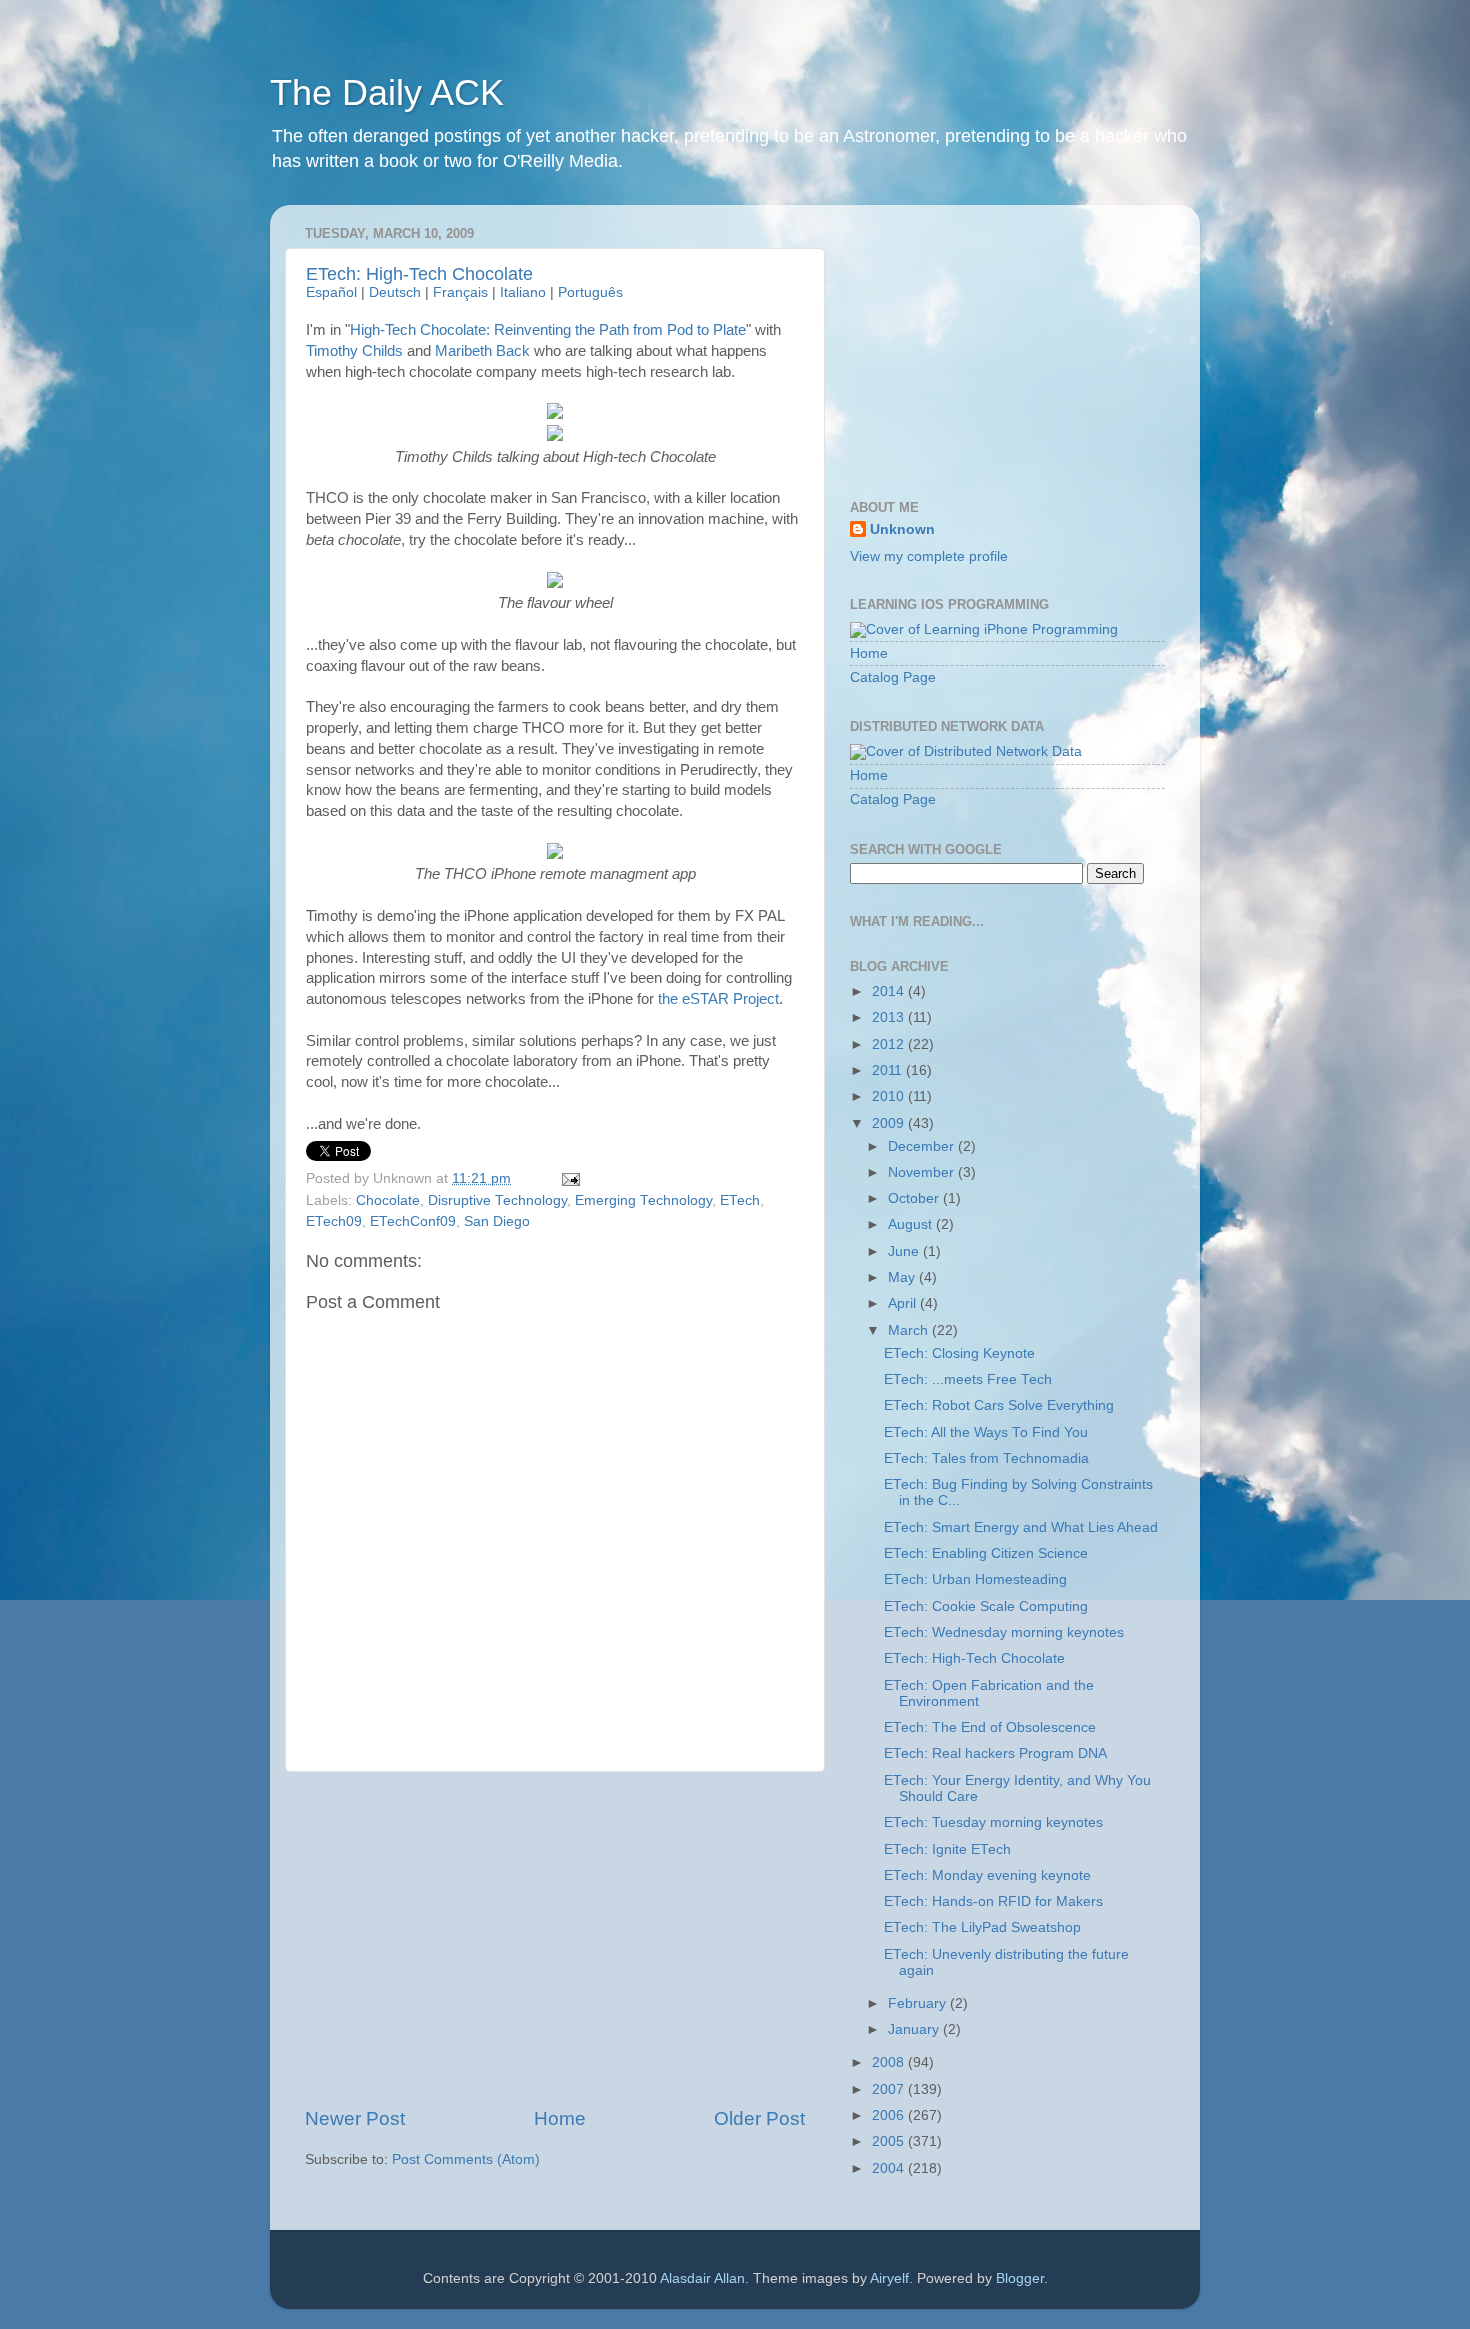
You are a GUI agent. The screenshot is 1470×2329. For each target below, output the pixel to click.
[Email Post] (568, 1178)
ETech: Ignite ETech (947, 1849)
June (905, 1251)
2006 (890, 2115)
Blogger (1020, 2278)
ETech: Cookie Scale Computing (986, 1606)
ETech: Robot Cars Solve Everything (999, 1405)
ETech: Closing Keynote (959, 1353)
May (903, 1277)
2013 (890, 1017)
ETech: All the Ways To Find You (986, 1432)
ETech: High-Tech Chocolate (419, 274)
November (923, 1172)
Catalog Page (893, 677)
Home (560, 2118)
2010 (890, 1096)
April (904, 1303)
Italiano (523, 292)
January (915, 2029)
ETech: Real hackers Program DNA (995, 1753)
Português (590, 292)
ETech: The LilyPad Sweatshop (982, 1927)
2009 (890, 1123)
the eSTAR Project (718, 999)
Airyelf (889, 2278)
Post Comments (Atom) (466, 2159)
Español (331, 292)
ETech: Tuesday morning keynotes (993, 1822)
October (915, 1198)
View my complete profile (929, 556)
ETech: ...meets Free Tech (968, 1379)
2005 (890, 2141)
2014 (890, 991)
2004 (890, 2168)
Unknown (902, 529)
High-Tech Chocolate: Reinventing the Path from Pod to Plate (548, 330)
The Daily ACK (387, 92)
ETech (740, 1200)
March (910, 1330)
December (923, 1146)
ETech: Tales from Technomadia (986, 1458)
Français (460, 292)
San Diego (497, 1221)
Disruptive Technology (497, 1200)
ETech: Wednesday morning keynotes (1004, 1632)
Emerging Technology (643, 1200)
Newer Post (355, 2118)
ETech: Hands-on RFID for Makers (993, 1901)
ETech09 (334, 1221)
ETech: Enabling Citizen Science (986, 1553)
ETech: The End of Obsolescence (990, 1727)
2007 (890, 2089)
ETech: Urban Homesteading (975, 1579)
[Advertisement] (555, 1939)
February (919, 2003)
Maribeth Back (482, 351)
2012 (890, 1044)
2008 (890, 2062)
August (912, 1224)
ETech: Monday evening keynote (987, 1875)
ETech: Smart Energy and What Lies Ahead (1021, 1527)
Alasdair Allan (702, 2278)
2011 (889, 1070)
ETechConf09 (413, 1221)
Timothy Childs (354, 351)
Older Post (759, 2118)
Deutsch (395, 292)
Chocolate (388, 1200)
